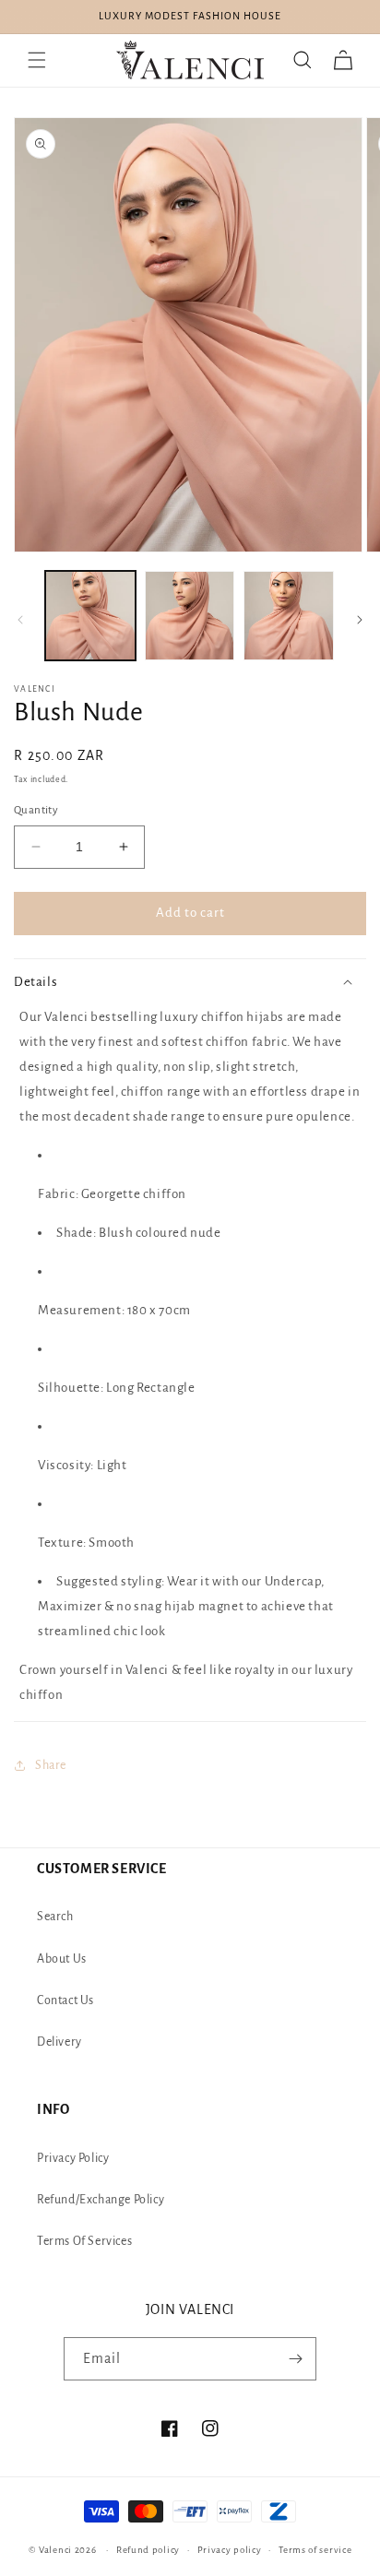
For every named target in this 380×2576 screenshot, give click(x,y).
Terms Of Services (84, 2241)
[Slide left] (20, 620)
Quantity (36, 810)
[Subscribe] (295, 2359)
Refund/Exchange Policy (101, 2200)
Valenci (57, 2550)
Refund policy (148, 2550)
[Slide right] (360, 620)
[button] (37, 60)
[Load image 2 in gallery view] (190, 616)
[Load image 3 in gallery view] (289, 616)
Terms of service (315, 2550)
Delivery (59, 2042)
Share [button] (51, 1765)
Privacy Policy (73, 2158)
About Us (62, 1959)
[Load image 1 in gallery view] (90, 616)
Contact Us (65, 2000)
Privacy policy (230, 2550)
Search (55, 1917)
